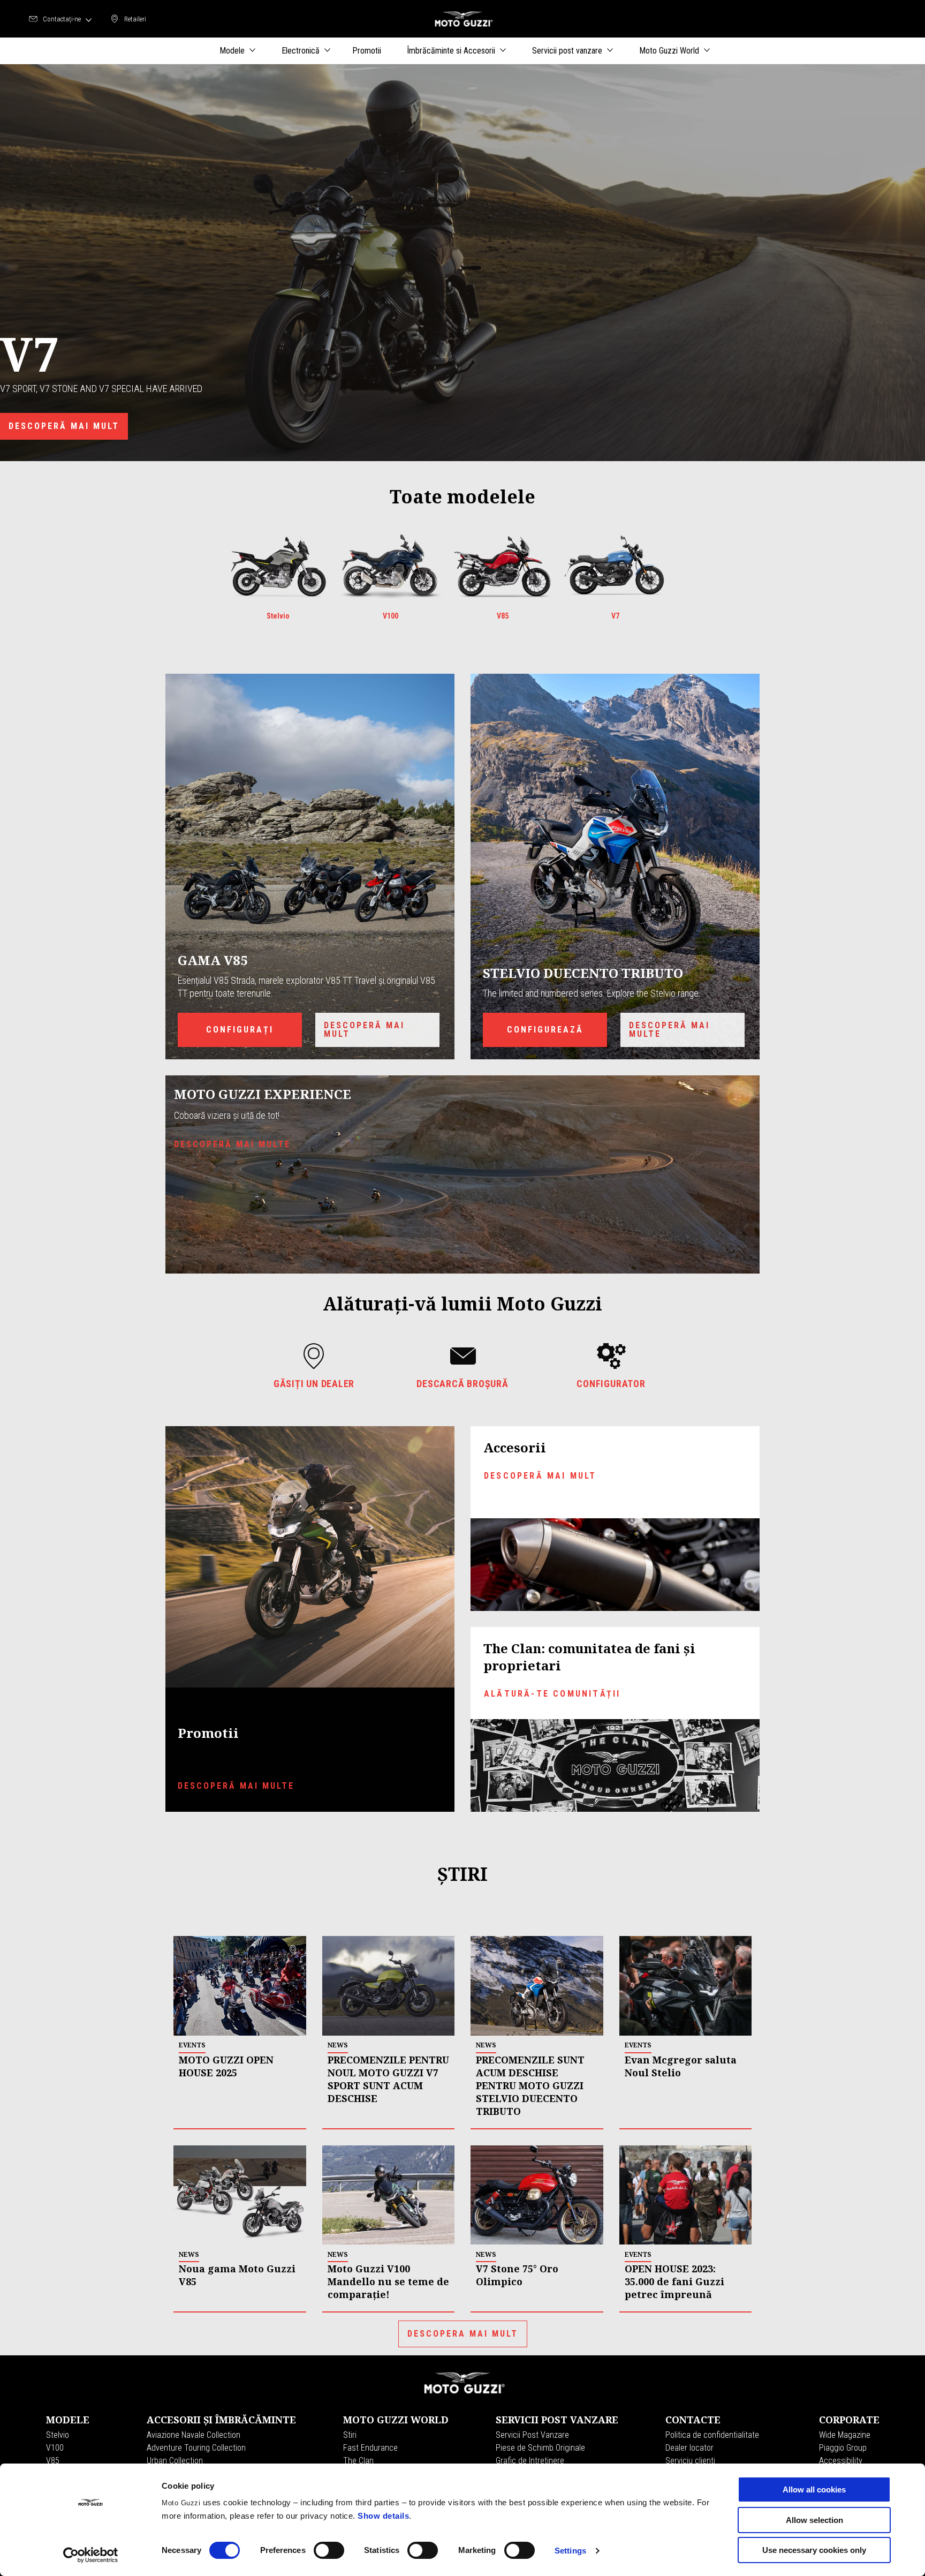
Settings (570, 2551)
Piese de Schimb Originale (540, 2448)
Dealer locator (689, 2448)
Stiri (350, 2435)
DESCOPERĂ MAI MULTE (236, 1786)
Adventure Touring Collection (196, 2448)
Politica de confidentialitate (712, 2435)
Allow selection (814, 2520)
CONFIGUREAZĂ (545, 1030)
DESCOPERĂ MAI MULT (64, 426)
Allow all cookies (814, 2490)
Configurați (240, 1030)
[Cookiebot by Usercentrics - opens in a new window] (91, 2555)
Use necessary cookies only (814, 2550)
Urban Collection (175, 2461)
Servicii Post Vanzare (532, 2435)
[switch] (329, 2550)
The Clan (358, 2461)
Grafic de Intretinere (530, 2461)
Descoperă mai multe (669, 1030)
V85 (53, 2461)
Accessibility (841, 2461)
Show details (383, 2516)
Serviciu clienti (690, 2461)
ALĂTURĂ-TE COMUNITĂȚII (552, 1694)
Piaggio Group (843, 2448)
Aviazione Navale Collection (194, 2435)
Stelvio (58, 2435)
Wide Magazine (845, 2435)
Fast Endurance (370, 2448)
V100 (55, 2448)
